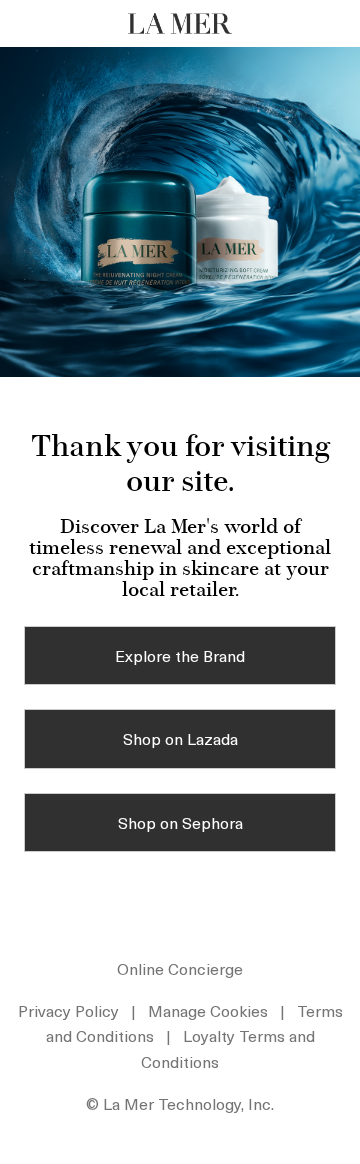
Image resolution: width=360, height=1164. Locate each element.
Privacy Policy (68, 1010)
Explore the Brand (180, 655)
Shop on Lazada (180, 738)
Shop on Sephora (180, 822)
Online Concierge (180, 968)
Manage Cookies (208, 1010)
